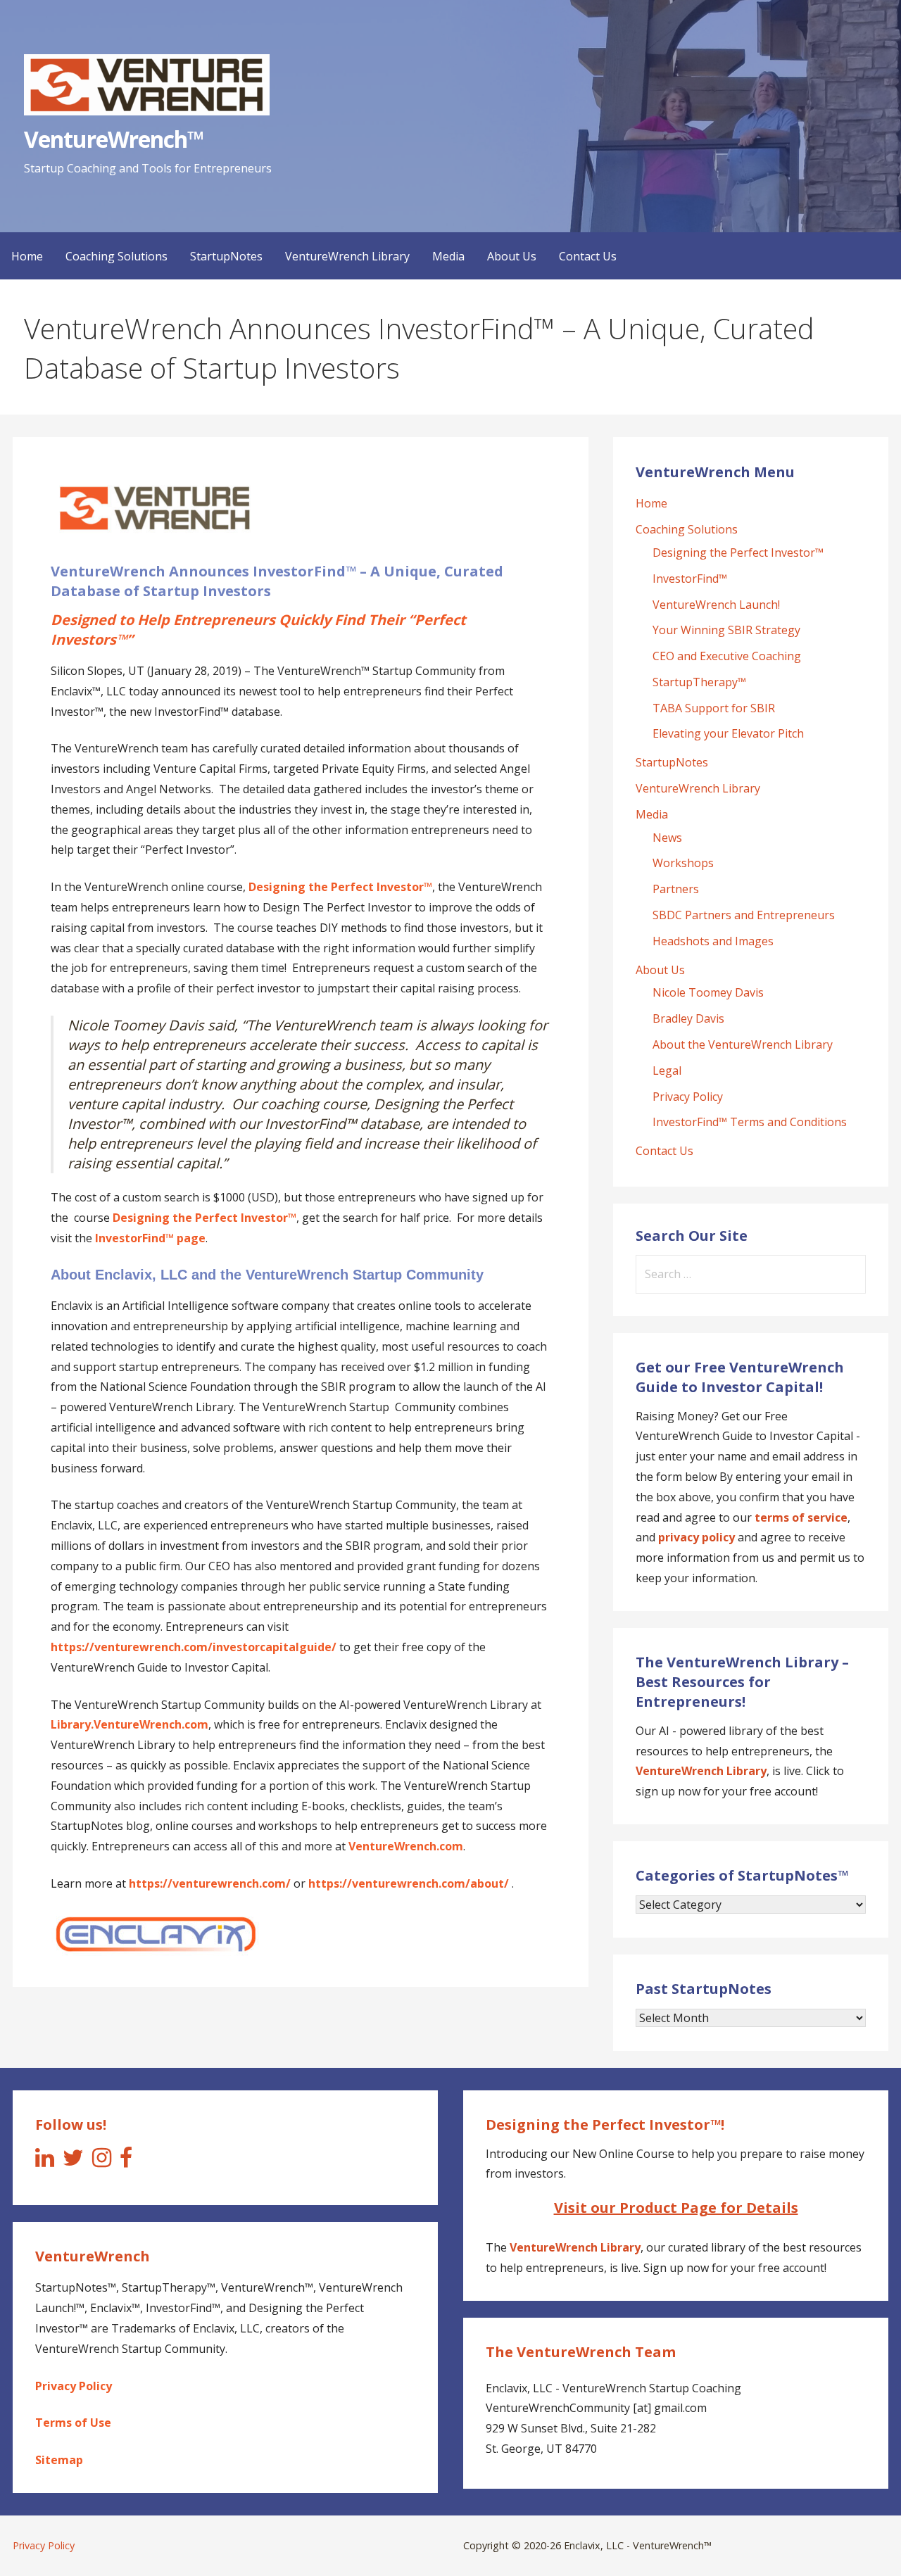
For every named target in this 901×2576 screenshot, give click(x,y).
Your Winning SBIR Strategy (726, 630)
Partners (676, 889)
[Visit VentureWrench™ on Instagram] (102, 2161)
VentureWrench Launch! (716, 605)
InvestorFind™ (690, 579)
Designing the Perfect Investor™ (738, 553)
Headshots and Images (713, 941)
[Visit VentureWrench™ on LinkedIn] (45, 2161)
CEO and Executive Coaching (727, 656)
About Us (512, 256)
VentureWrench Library (347, 256)
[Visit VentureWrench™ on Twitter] (73, 2161)
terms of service (801, 1517)
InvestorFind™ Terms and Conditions (750, 1122)
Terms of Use (73, 2423)
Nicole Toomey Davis (708, 992)
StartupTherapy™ (699, 682)
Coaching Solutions (116, 256)
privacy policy (697, 1537)
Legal (667, 1071)
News (667, 838)
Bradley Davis (688, 1018)
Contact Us (588, 256)
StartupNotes (226, 256)
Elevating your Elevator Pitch (728, 733)
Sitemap (59, 2460)
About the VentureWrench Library (743, 1044)
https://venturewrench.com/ (210, 1883)
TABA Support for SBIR (714, 708)
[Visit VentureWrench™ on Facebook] (126, 2161)
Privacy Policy (688, 1097)
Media (448, 256)
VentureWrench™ (114, 139)
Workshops (683, 863)
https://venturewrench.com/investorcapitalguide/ (194, 1647)
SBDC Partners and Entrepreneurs (744, 915)
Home (27, 256)
